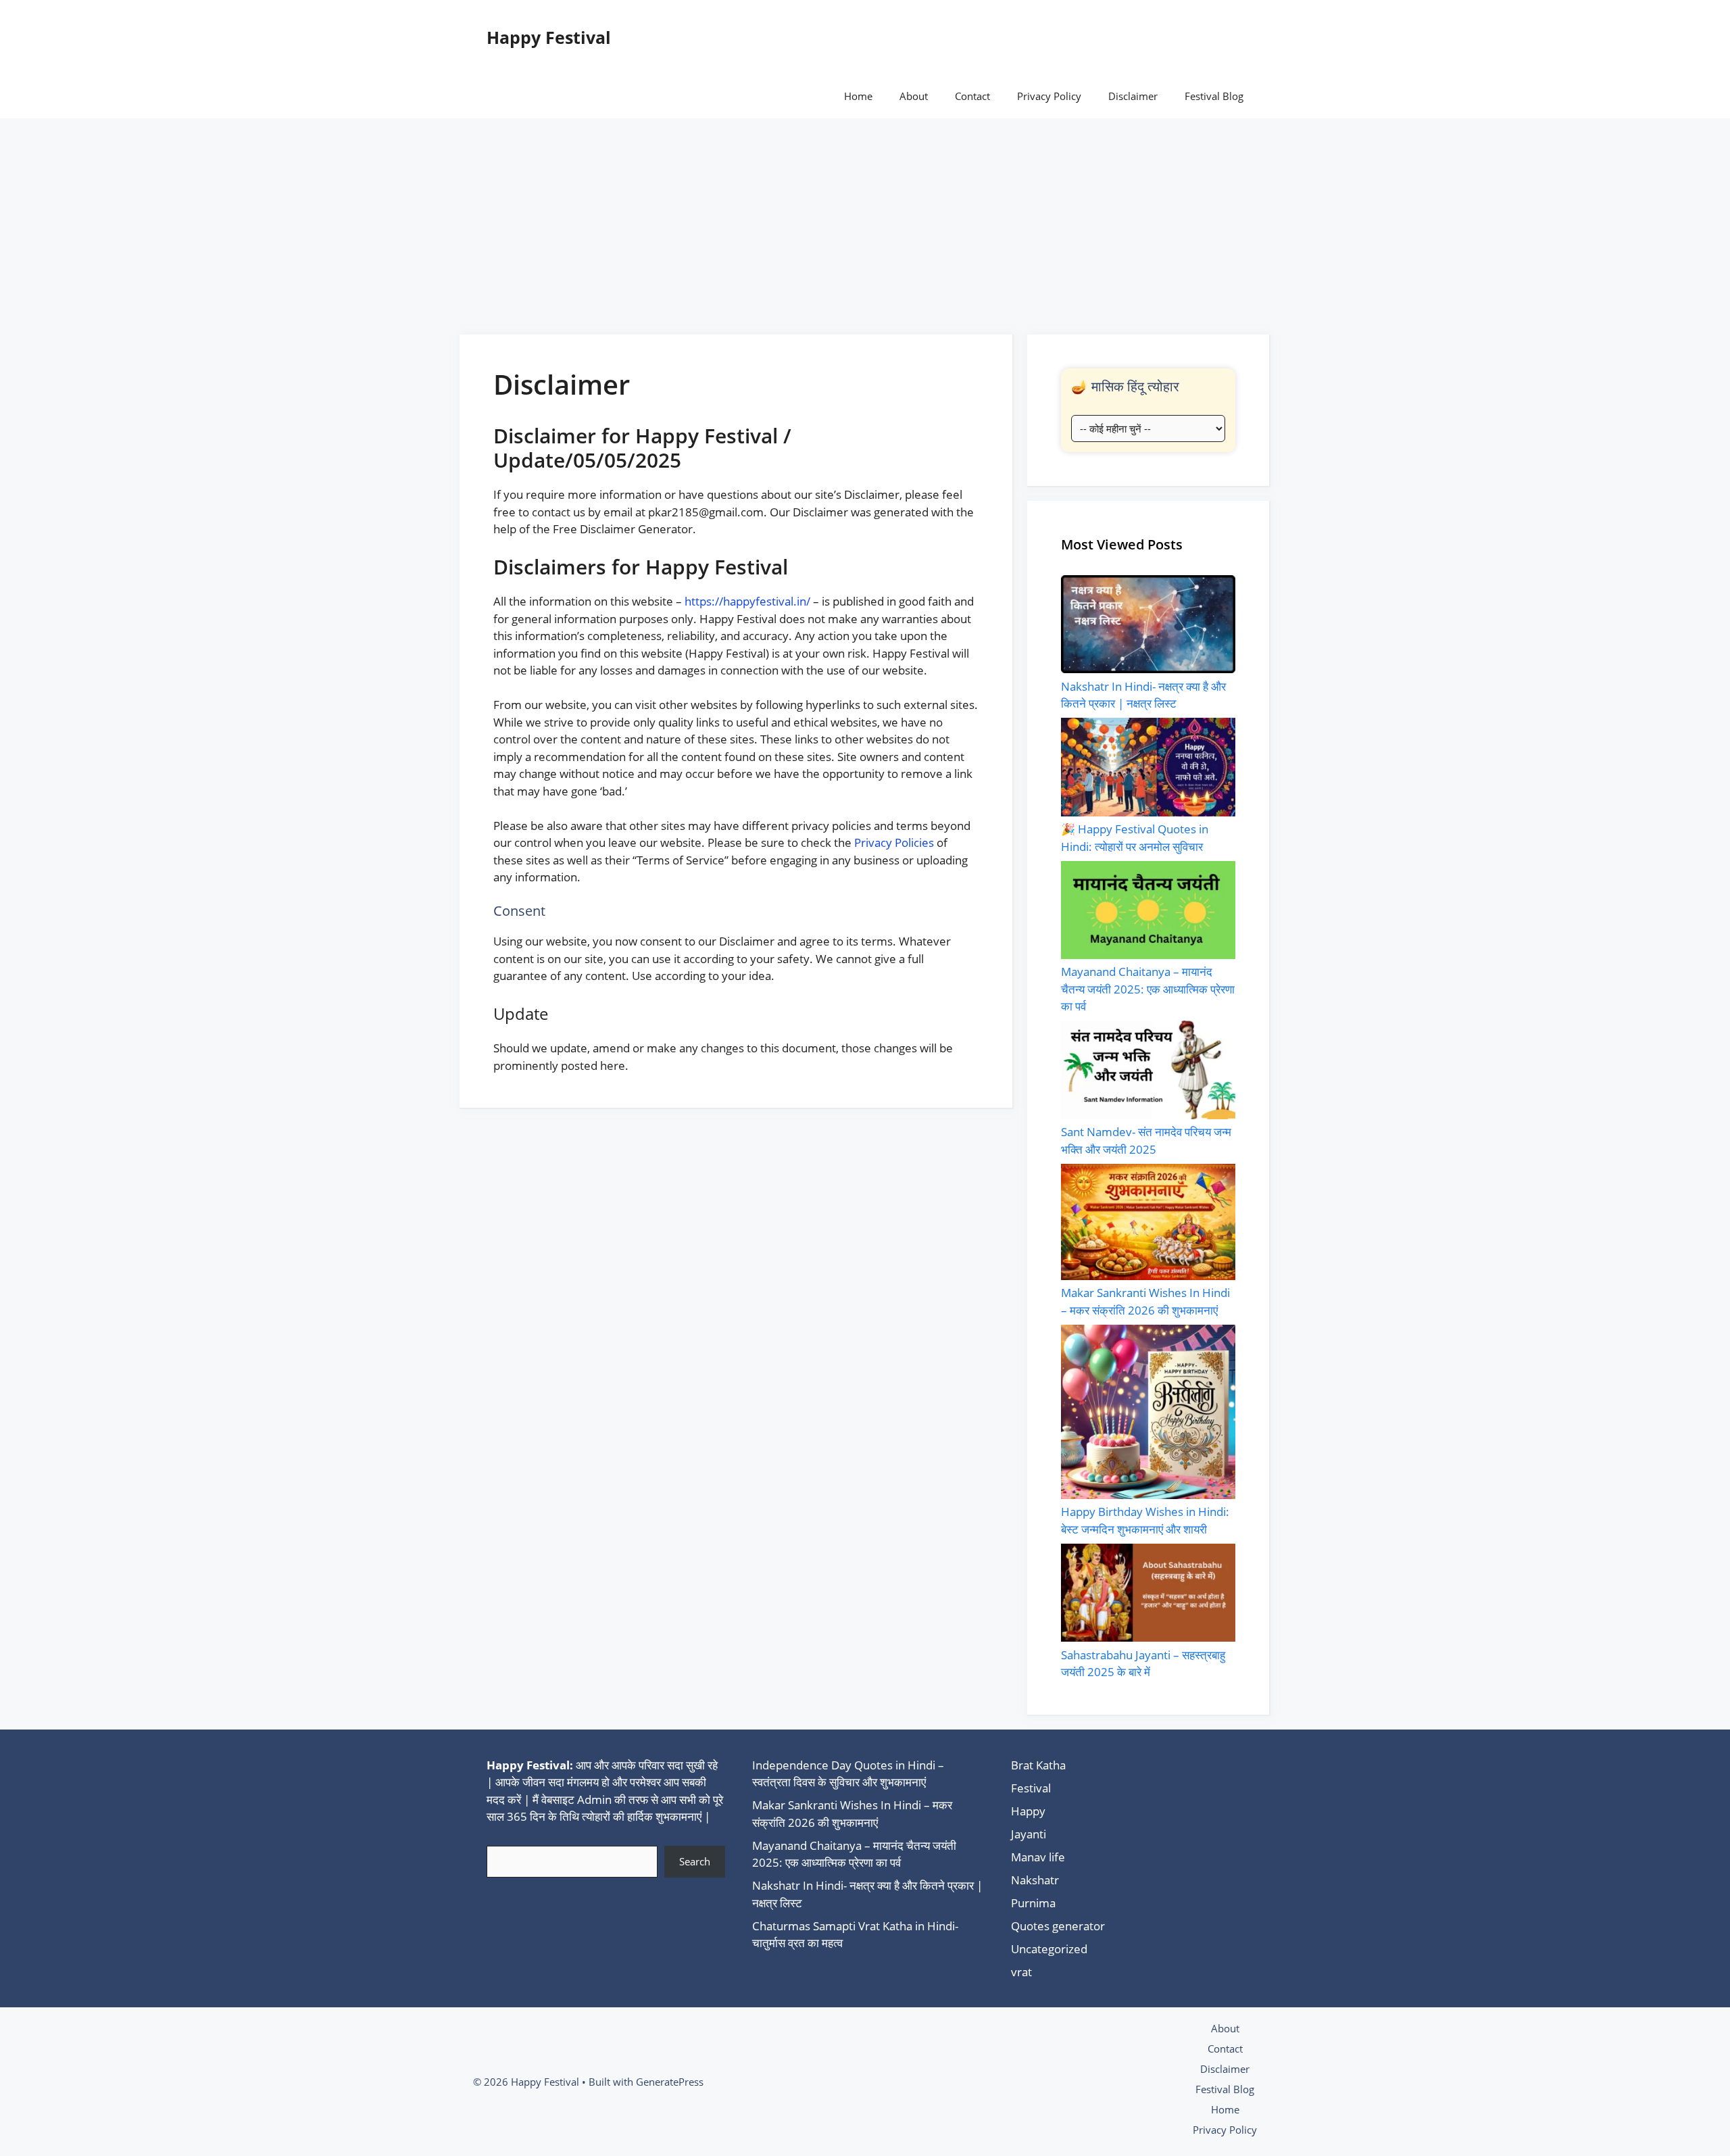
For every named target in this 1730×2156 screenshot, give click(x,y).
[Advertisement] (865, 220)
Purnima (1033, 1903)
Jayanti (1029, 1834)
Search (695, 1861)
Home (858, 96)
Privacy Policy (1049, 96)
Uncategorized (1049, 1949)
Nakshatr (1035, 1880)
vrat (1021, 1972)
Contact (972, 96)
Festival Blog (1214, 96)
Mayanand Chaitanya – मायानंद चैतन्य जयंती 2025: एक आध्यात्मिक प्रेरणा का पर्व (1148, 989)
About (914, 96)
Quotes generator (1058, 1926)
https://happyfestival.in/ (747, 601)
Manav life (1038, 1857)
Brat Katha (1038, 1765)
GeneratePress (670, 2082)
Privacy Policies (894, 842)
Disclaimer (1133, 96)
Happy (1028, 1811)
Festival (1031, 1788)
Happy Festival (549, 37)
